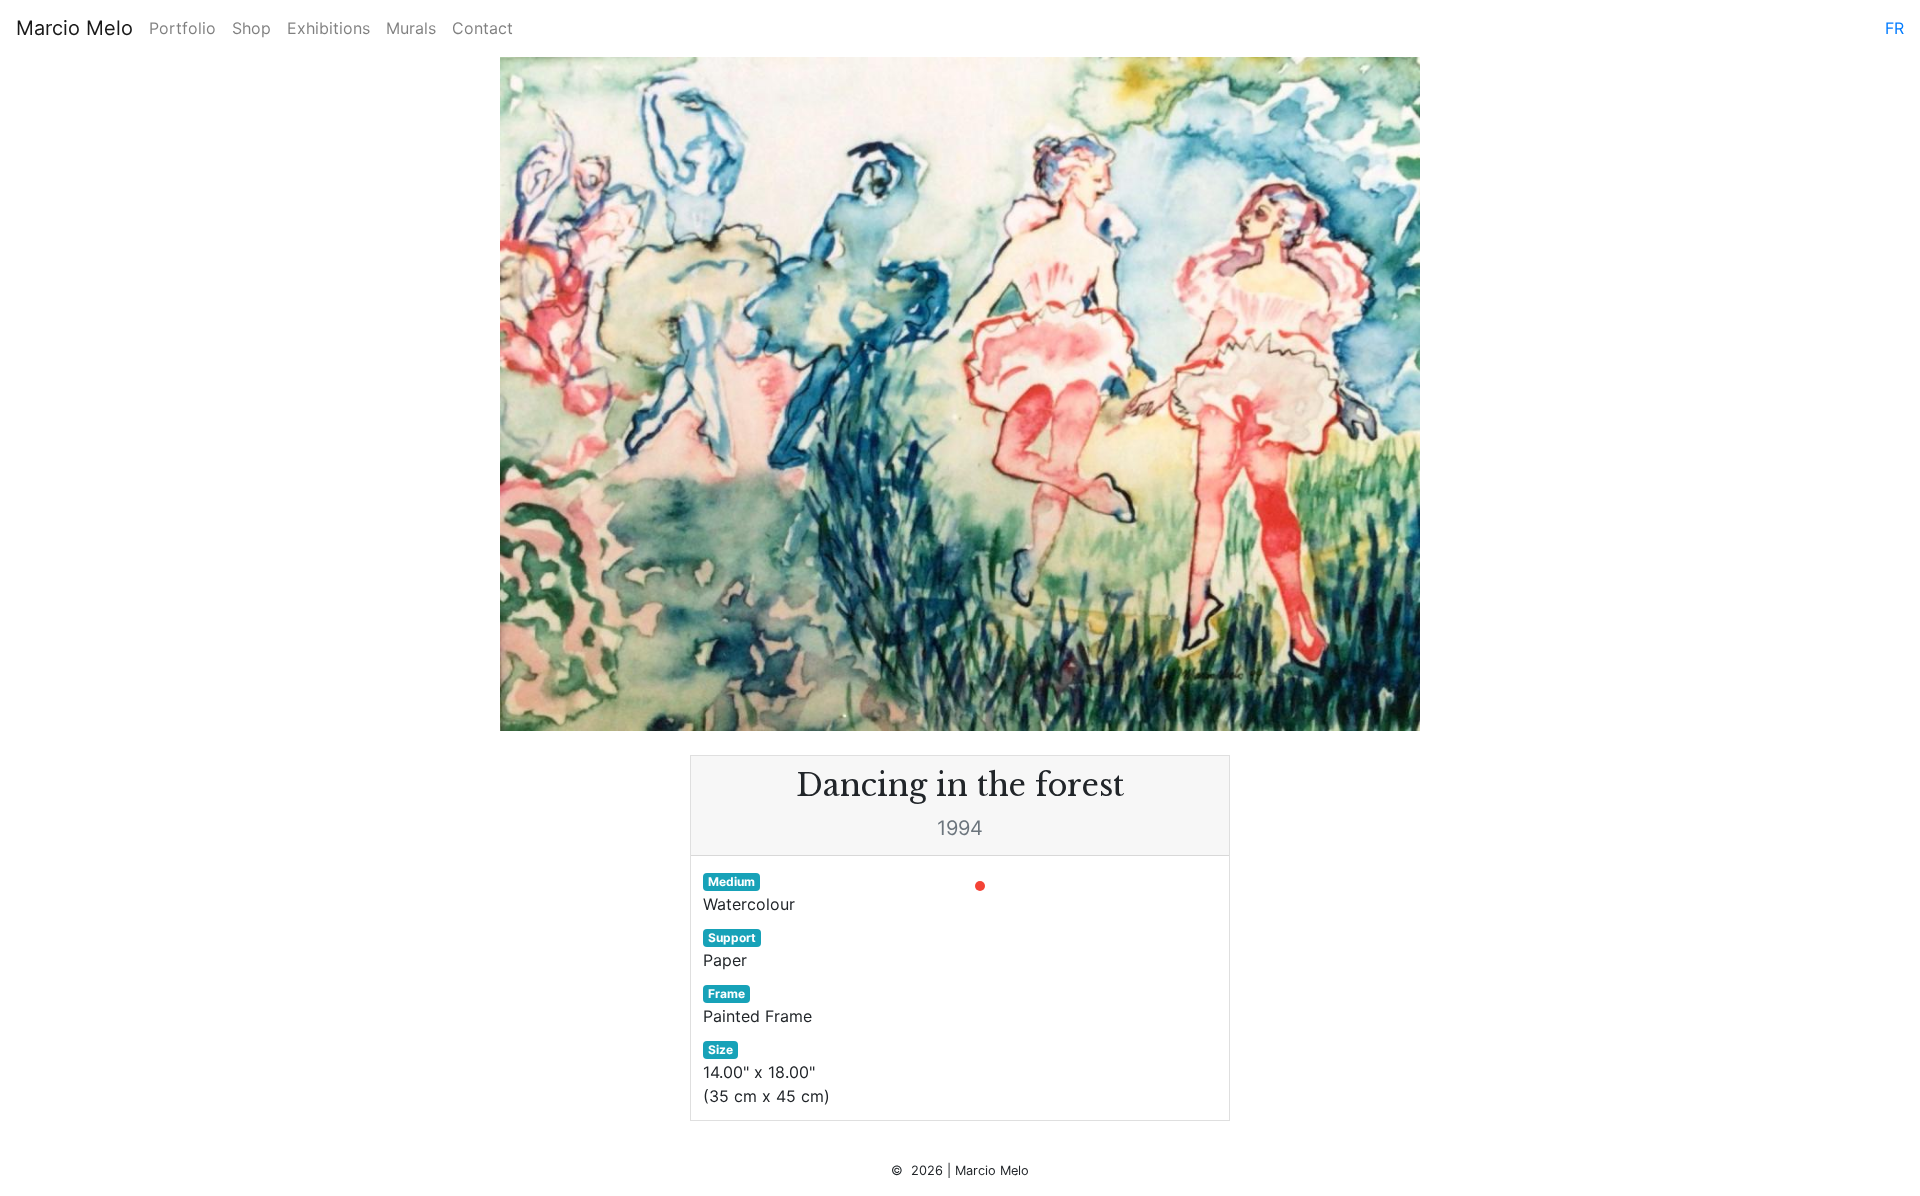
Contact (482, 28)
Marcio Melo (74, 28)
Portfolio (182, 28)
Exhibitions (328, 28)
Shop (251, 28)
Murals (411, 28)
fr (1894, 28)
